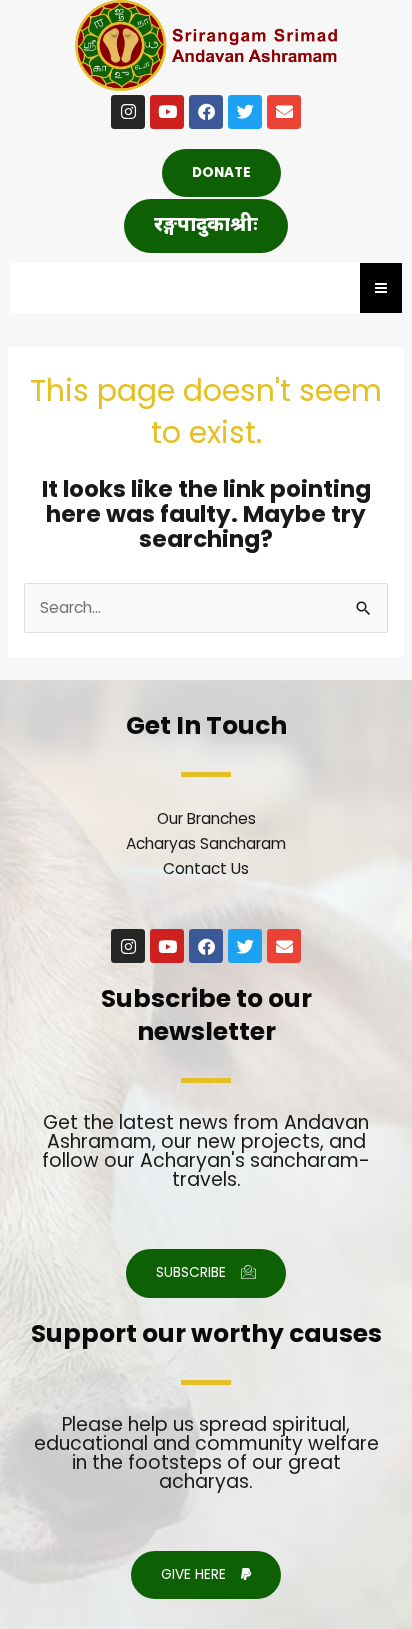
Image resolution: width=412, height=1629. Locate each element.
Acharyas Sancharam (206, 843)
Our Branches (206, 818)
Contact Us (206, 868)
